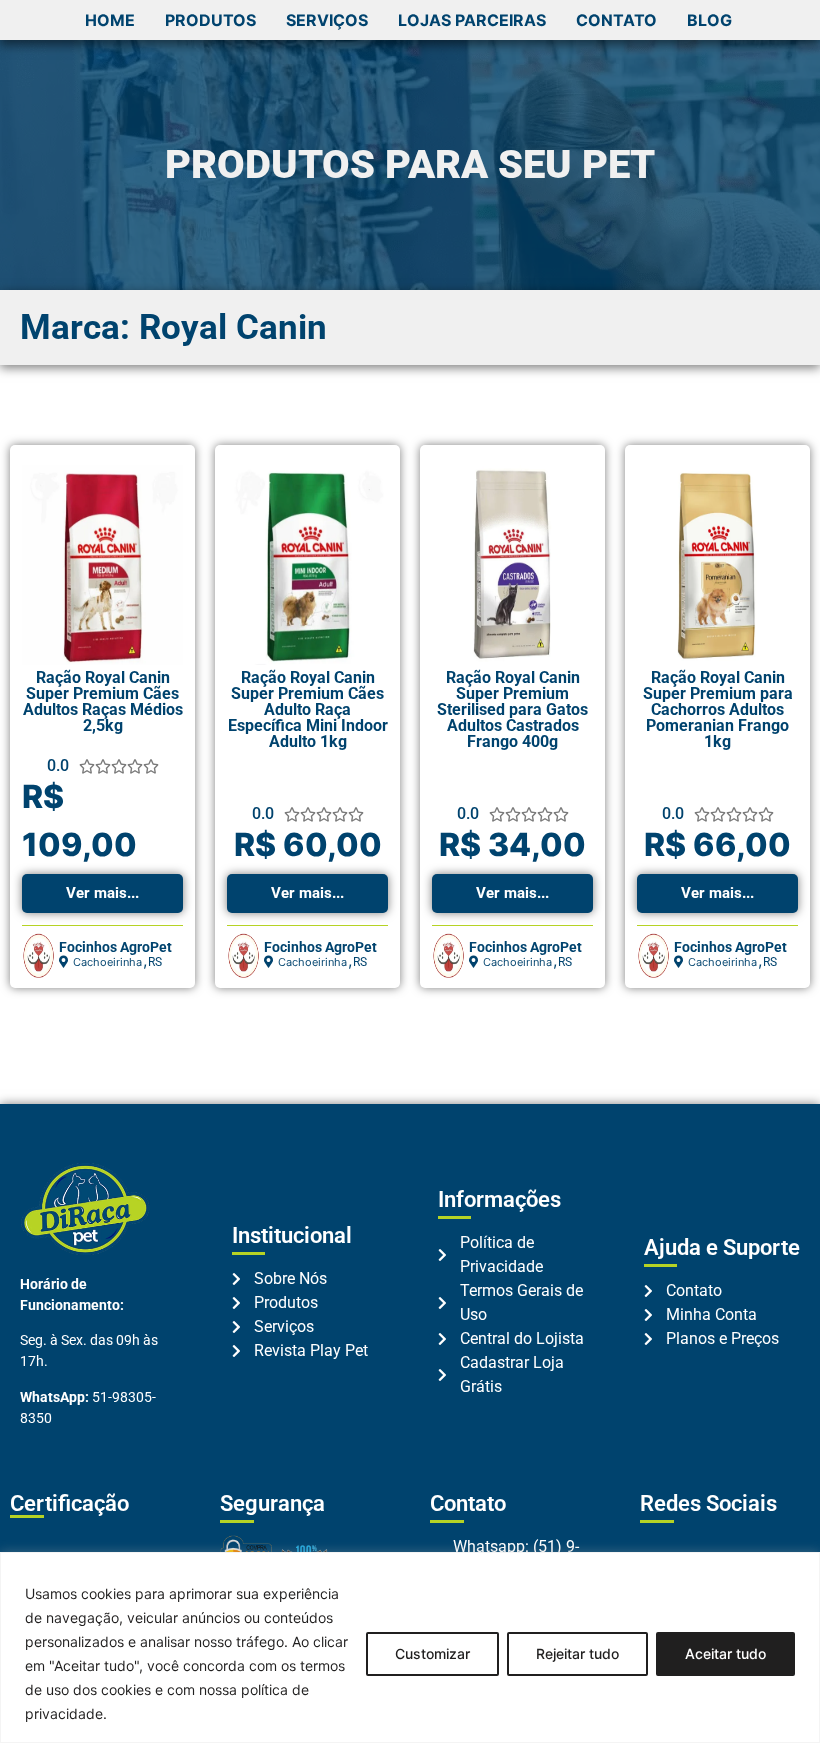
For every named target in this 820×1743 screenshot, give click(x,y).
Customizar (432, 1653)
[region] (410, 1647)
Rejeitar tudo (577, 1653)
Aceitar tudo (725, 1653)
